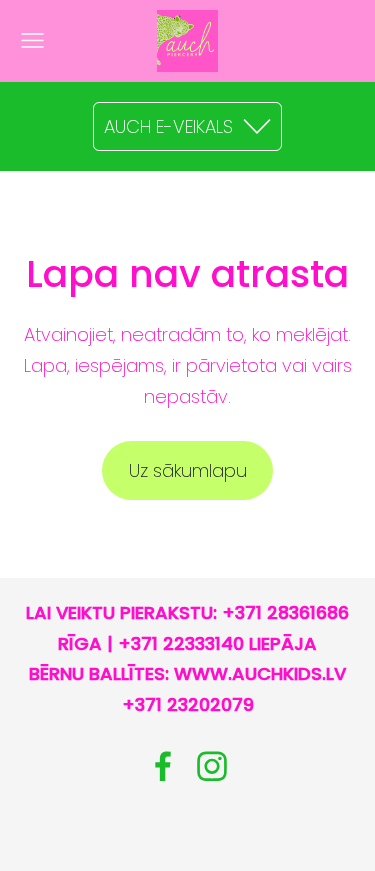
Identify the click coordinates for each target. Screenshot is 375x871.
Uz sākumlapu (188, 470)
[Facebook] (163, 766)
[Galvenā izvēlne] (32, 40)
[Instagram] (212, 766)
